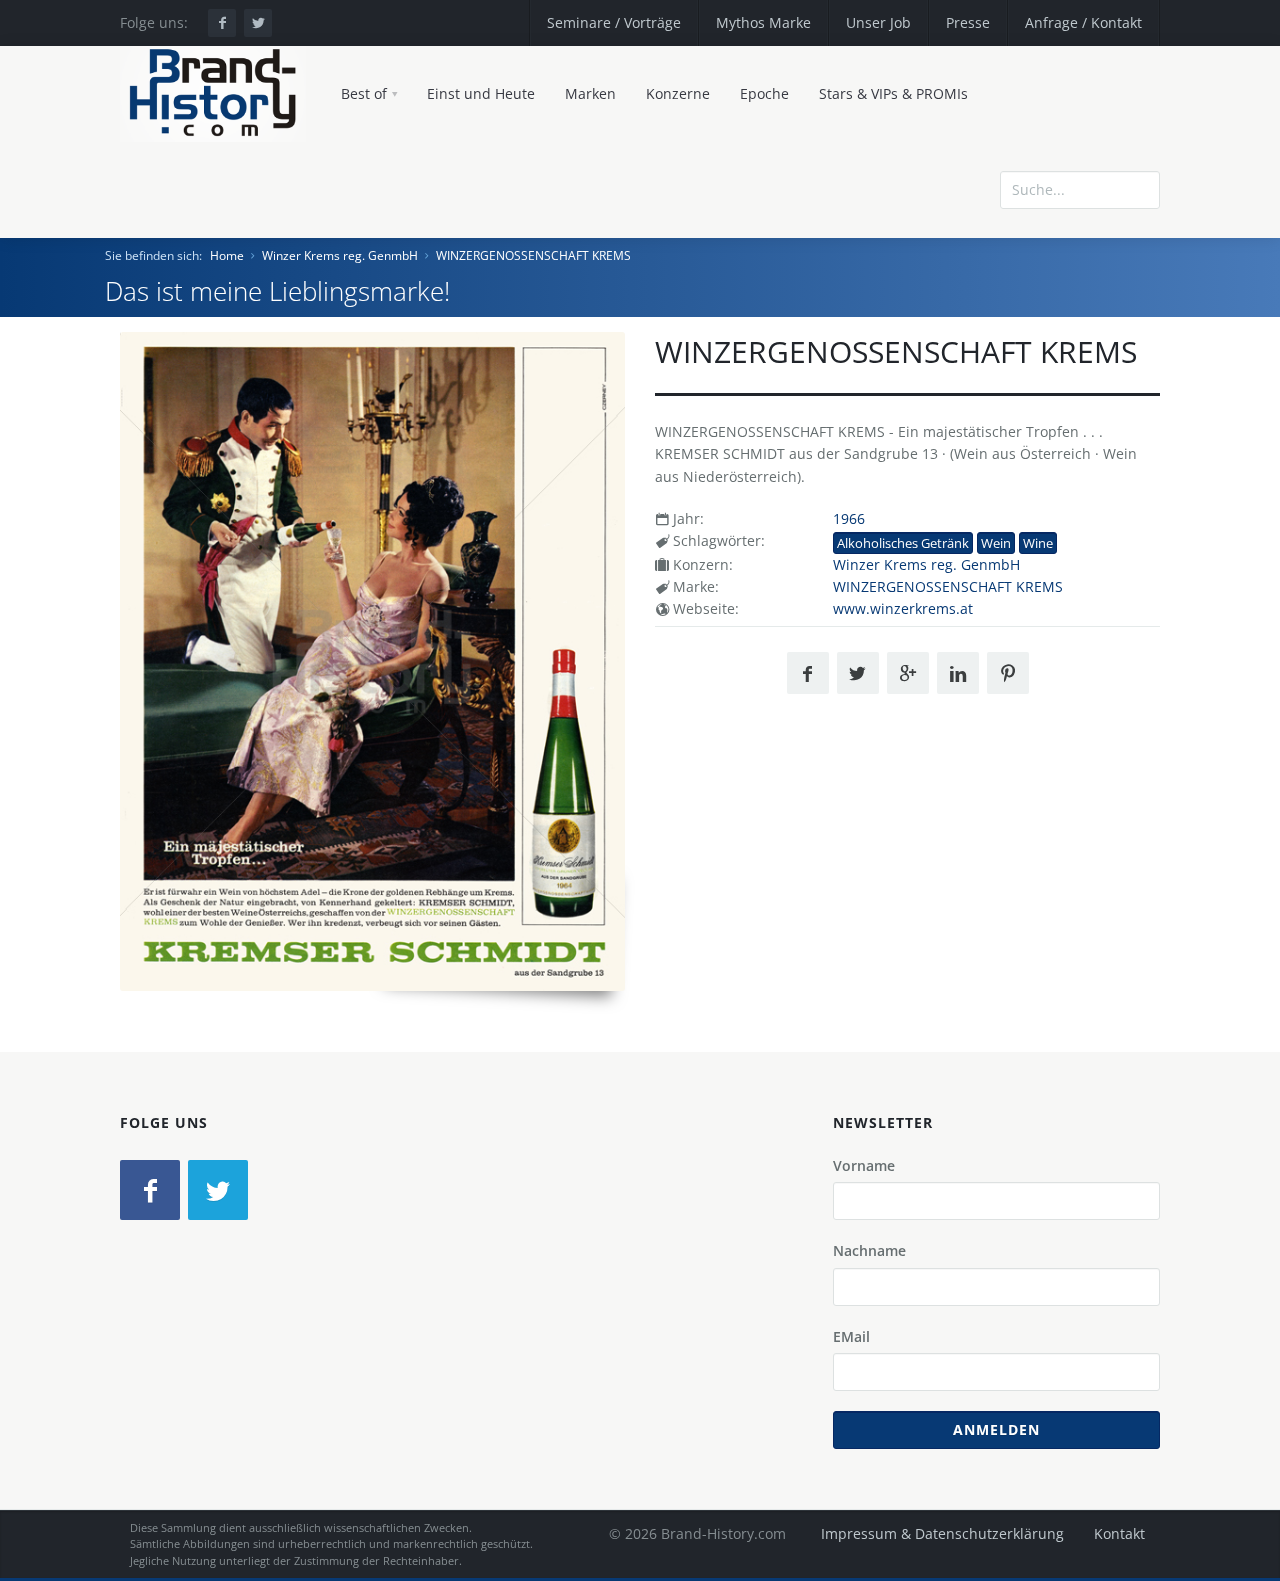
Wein (996, 543)
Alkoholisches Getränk (903, 543)
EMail (851, 1336)
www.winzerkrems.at (903, 608)
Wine (1038, 543)
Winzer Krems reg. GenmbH (340, 255)
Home (227, 255)
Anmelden (996, 1429)
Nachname (869, 1250)
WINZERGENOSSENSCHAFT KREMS (533, 255)
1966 (849, 518)
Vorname (864, 1165)
